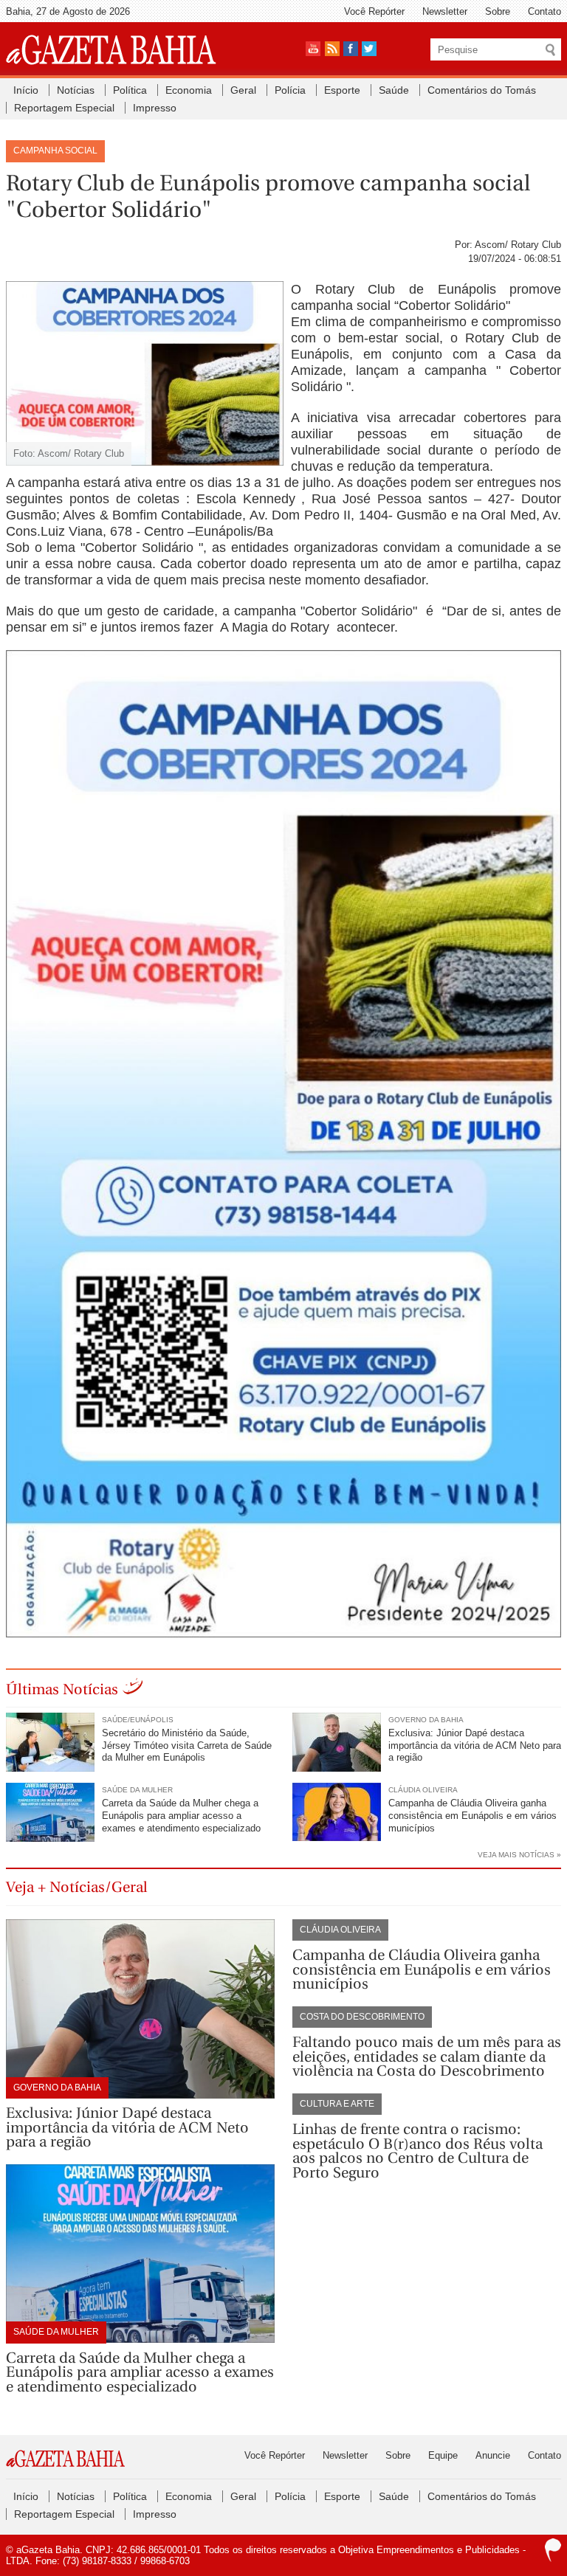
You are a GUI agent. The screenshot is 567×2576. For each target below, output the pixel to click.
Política (130, 90)
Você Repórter (374, 11)
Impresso (155, 108)
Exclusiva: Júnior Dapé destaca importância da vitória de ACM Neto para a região (475, 1745)
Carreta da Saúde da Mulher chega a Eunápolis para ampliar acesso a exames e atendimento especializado (181, 1816)
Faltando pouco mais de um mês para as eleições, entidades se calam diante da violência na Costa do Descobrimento (427, 2057)
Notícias (76, 90)
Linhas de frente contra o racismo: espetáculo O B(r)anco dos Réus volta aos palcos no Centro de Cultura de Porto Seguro (417, 2151)
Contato (544, 11)
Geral (243, 90)
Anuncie (493, 2455)
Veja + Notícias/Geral (77, 1887)
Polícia (290, 90)
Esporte (342, 90)
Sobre (498, 11)
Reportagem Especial (64, 108)
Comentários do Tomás (482, 90)
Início (26, 90)
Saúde (394, 90)
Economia (189, 90)
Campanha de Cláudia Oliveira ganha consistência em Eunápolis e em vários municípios (472, 1816)
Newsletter (445, 11)
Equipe (443, 2455)
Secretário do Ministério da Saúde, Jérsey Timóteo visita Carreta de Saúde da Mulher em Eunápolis (187, 1745)
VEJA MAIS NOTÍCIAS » (519, 1855)
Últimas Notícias (62, 1689)
